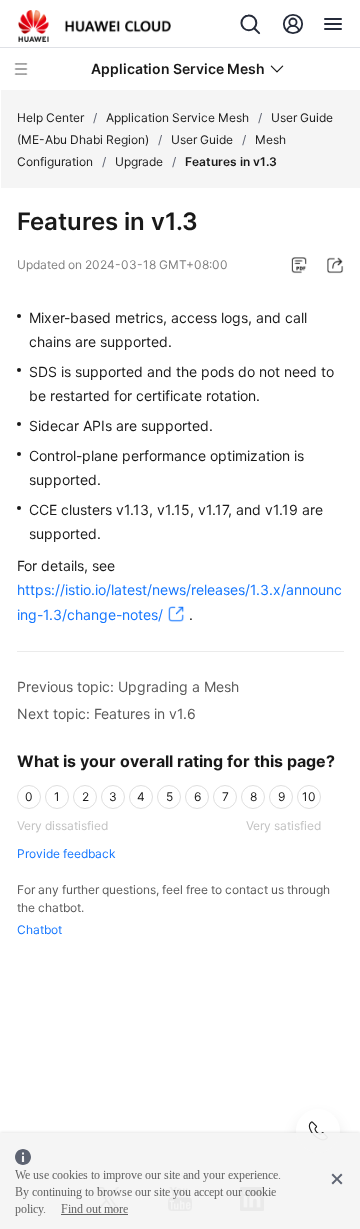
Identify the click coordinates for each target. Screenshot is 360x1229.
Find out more (94, 1209)
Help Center (50, 117)
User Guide (202, 139)
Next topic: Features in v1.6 (106, 713)
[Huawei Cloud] (94, 26)
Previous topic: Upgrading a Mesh (128, 686)
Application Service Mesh (177, 117)
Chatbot (39, 929)
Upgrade (139, 161)
